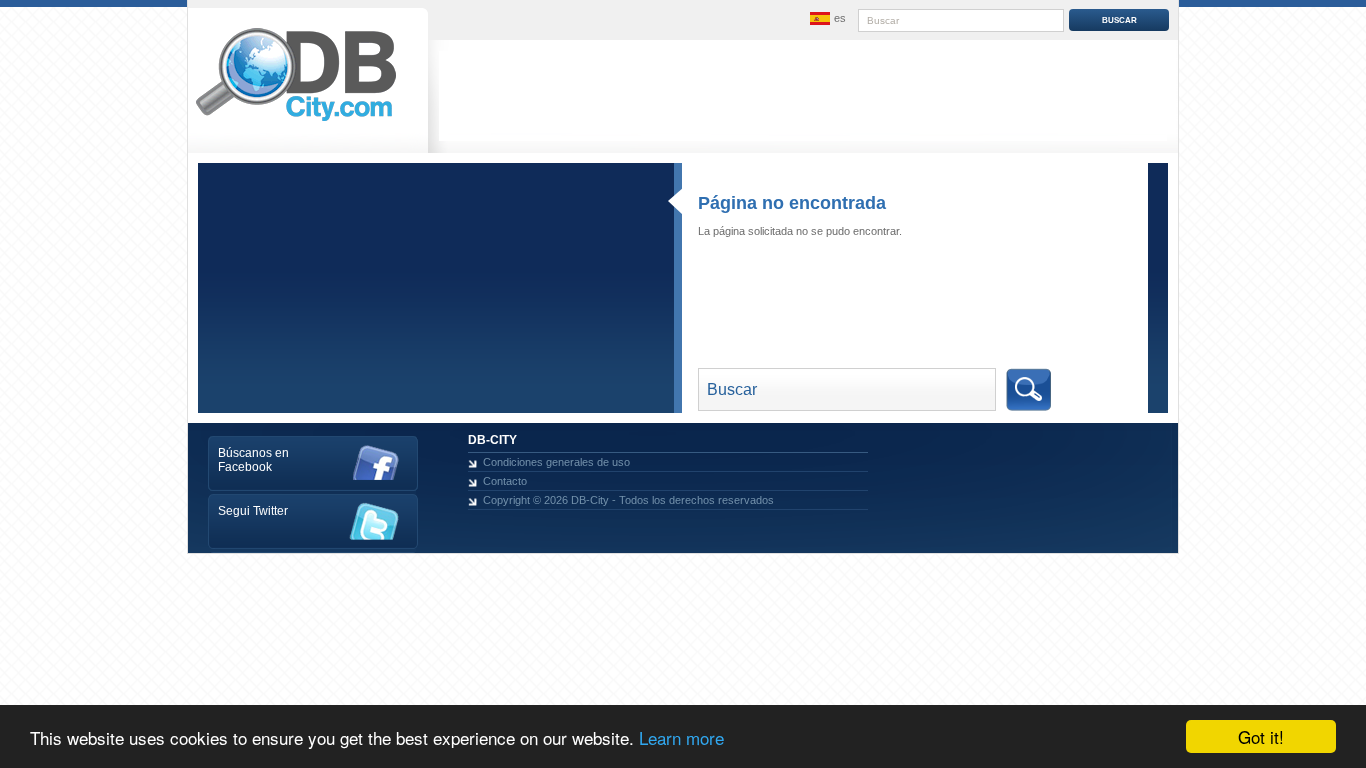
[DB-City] (296, 121)
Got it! (1261, 736)
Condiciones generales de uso (556, 462)
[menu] (826, 19)
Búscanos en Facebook (253, 460)
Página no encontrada (792, 203)
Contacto (505, 481)
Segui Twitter (253, 511)
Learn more (681, 737)
